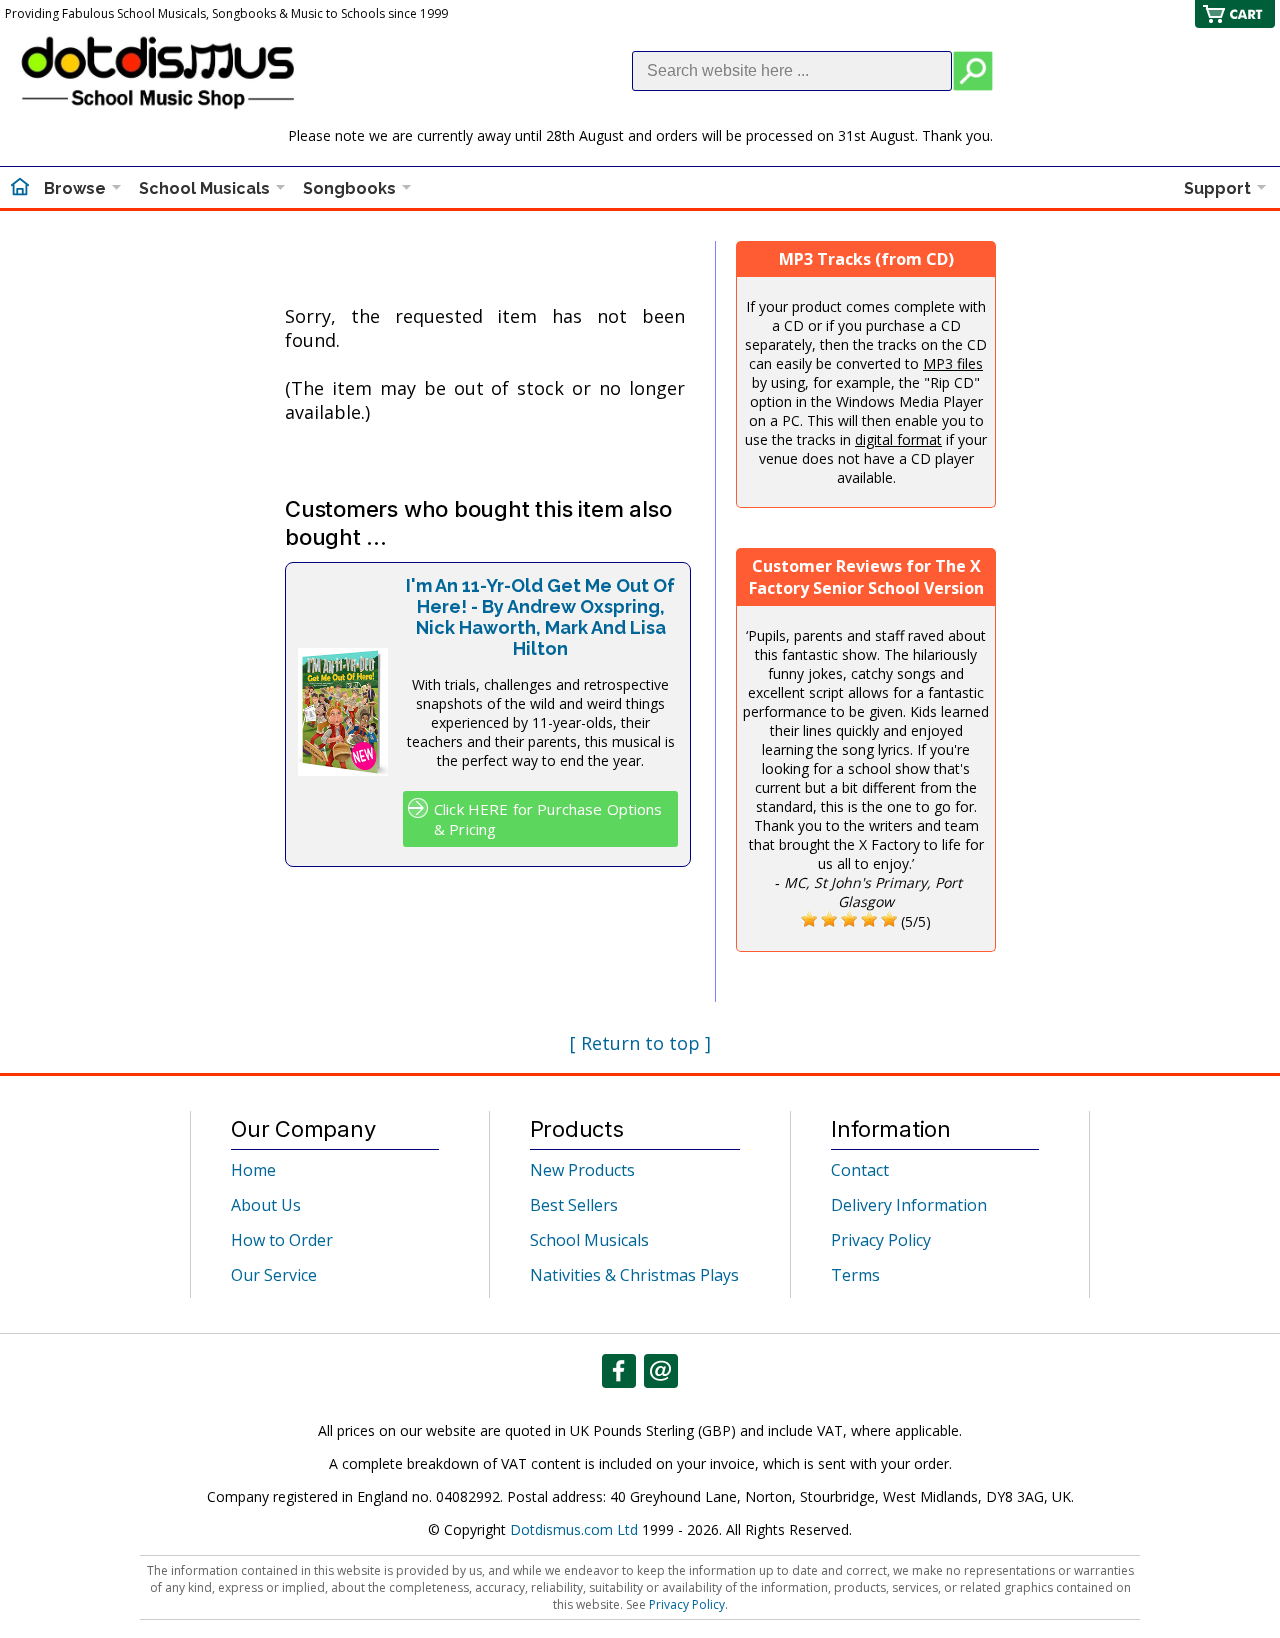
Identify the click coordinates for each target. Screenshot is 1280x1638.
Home (253, 1170)
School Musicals (204, 188)
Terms (855, 1275)
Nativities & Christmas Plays (634, 1275)
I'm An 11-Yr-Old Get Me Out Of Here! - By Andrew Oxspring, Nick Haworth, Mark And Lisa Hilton (540, 617)
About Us (266, 1205)
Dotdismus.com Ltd (574, 1529)
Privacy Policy (881, 1240)
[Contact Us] (661, 1371)
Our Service (274, 1275)
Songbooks (349, 188)
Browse (75, 188)
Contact (860, 1170)
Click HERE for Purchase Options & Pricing (548, 819)
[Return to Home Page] (20, 189)
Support (1217, 188)
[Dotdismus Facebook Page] (619, 1371)
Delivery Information (909, 1205)
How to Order (282, 1240)
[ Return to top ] (640, 1043)
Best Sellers (574, 1205)
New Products (582, 1170)
